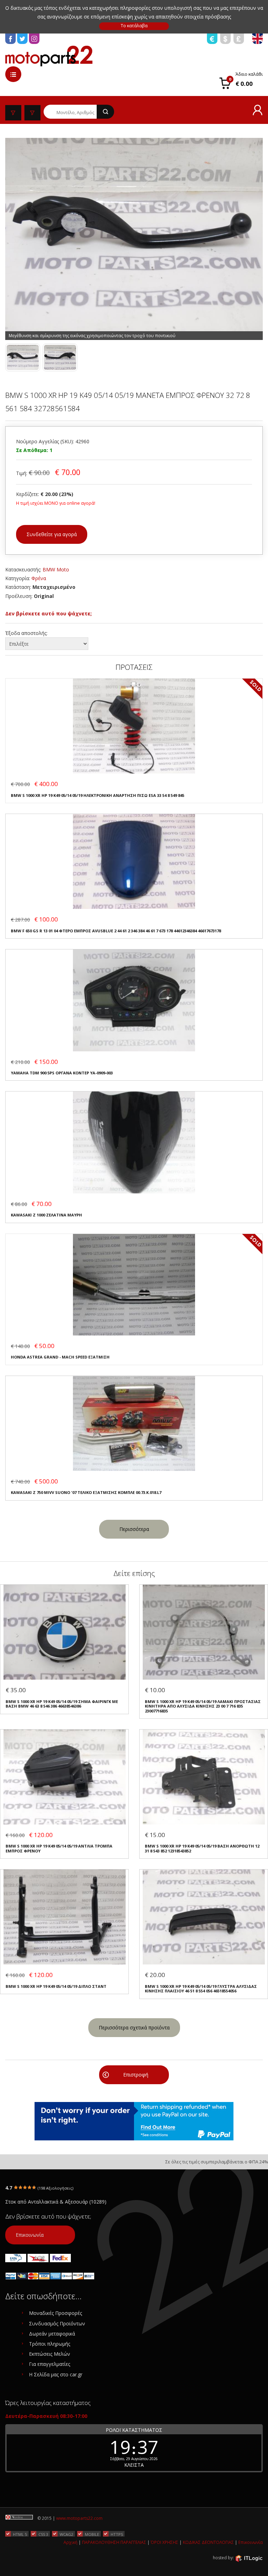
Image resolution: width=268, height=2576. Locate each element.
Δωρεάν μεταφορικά (52, 2334)
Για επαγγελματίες (50, 2364)
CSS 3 (43, 2534)
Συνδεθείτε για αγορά (52, 534)
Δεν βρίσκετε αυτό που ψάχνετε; (49, 613)
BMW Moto (56, 569)
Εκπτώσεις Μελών (50, 2354)
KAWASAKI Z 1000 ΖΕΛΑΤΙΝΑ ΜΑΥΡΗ (46, 1215)
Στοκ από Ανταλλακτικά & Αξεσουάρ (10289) (56, 2202)
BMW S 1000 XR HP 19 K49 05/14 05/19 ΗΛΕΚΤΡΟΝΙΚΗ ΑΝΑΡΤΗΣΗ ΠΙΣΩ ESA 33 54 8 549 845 (98, 795)
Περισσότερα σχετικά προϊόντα (134, 2027)
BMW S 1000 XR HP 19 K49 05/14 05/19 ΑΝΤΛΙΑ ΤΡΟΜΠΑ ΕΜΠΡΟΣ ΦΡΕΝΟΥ (59, 1848)
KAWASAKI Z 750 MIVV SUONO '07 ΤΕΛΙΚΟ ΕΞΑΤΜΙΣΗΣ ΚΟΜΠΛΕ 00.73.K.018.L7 (86, 1492)
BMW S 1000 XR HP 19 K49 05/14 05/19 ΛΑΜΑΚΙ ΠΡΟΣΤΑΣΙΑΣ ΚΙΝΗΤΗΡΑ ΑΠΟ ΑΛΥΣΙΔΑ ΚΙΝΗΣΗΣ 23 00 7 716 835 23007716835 (203, 1706)
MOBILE (92, 2534)
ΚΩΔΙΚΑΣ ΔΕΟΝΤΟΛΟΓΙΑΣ (208, 2542)
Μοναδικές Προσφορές (55, 2313)
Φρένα (39, 578)
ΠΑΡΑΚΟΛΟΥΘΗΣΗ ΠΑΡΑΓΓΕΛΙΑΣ (114, 2542)
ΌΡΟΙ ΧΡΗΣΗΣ (165, 2542)
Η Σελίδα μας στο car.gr (56, 2374)
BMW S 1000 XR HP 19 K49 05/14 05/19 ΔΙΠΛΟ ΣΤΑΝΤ (56, 1986)
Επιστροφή (136, 2075)
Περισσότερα (134, 1529)
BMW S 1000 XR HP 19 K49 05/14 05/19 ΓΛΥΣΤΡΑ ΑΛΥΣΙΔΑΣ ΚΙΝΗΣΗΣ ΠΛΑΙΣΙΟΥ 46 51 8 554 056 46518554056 (201, 1989)
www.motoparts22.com (79, 2518)
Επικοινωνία (30, 2235)
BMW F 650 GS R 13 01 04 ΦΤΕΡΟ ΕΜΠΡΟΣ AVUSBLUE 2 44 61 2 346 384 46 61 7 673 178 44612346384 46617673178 (116, 931)
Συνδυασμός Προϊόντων (57, 2323)
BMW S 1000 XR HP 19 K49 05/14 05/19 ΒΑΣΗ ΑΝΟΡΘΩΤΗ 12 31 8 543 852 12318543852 (202, 1848)
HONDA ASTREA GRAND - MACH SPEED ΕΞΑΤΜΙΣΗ (60, 1357)
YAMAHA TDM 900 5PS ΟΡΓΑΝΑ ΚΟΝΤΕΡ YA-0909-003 (62, 1073)
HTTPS (117, 2534)
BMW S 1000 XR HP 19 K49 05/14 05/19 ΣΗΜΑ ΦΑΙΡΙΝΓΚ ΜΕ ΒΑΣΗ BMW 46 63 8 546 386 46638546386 (62, 1704)
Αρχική (70, 2542)
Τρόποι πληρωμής (50, 2344)
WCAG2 (66, 2534)
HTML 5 (20, 2534)
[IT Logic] (249, 2558)
